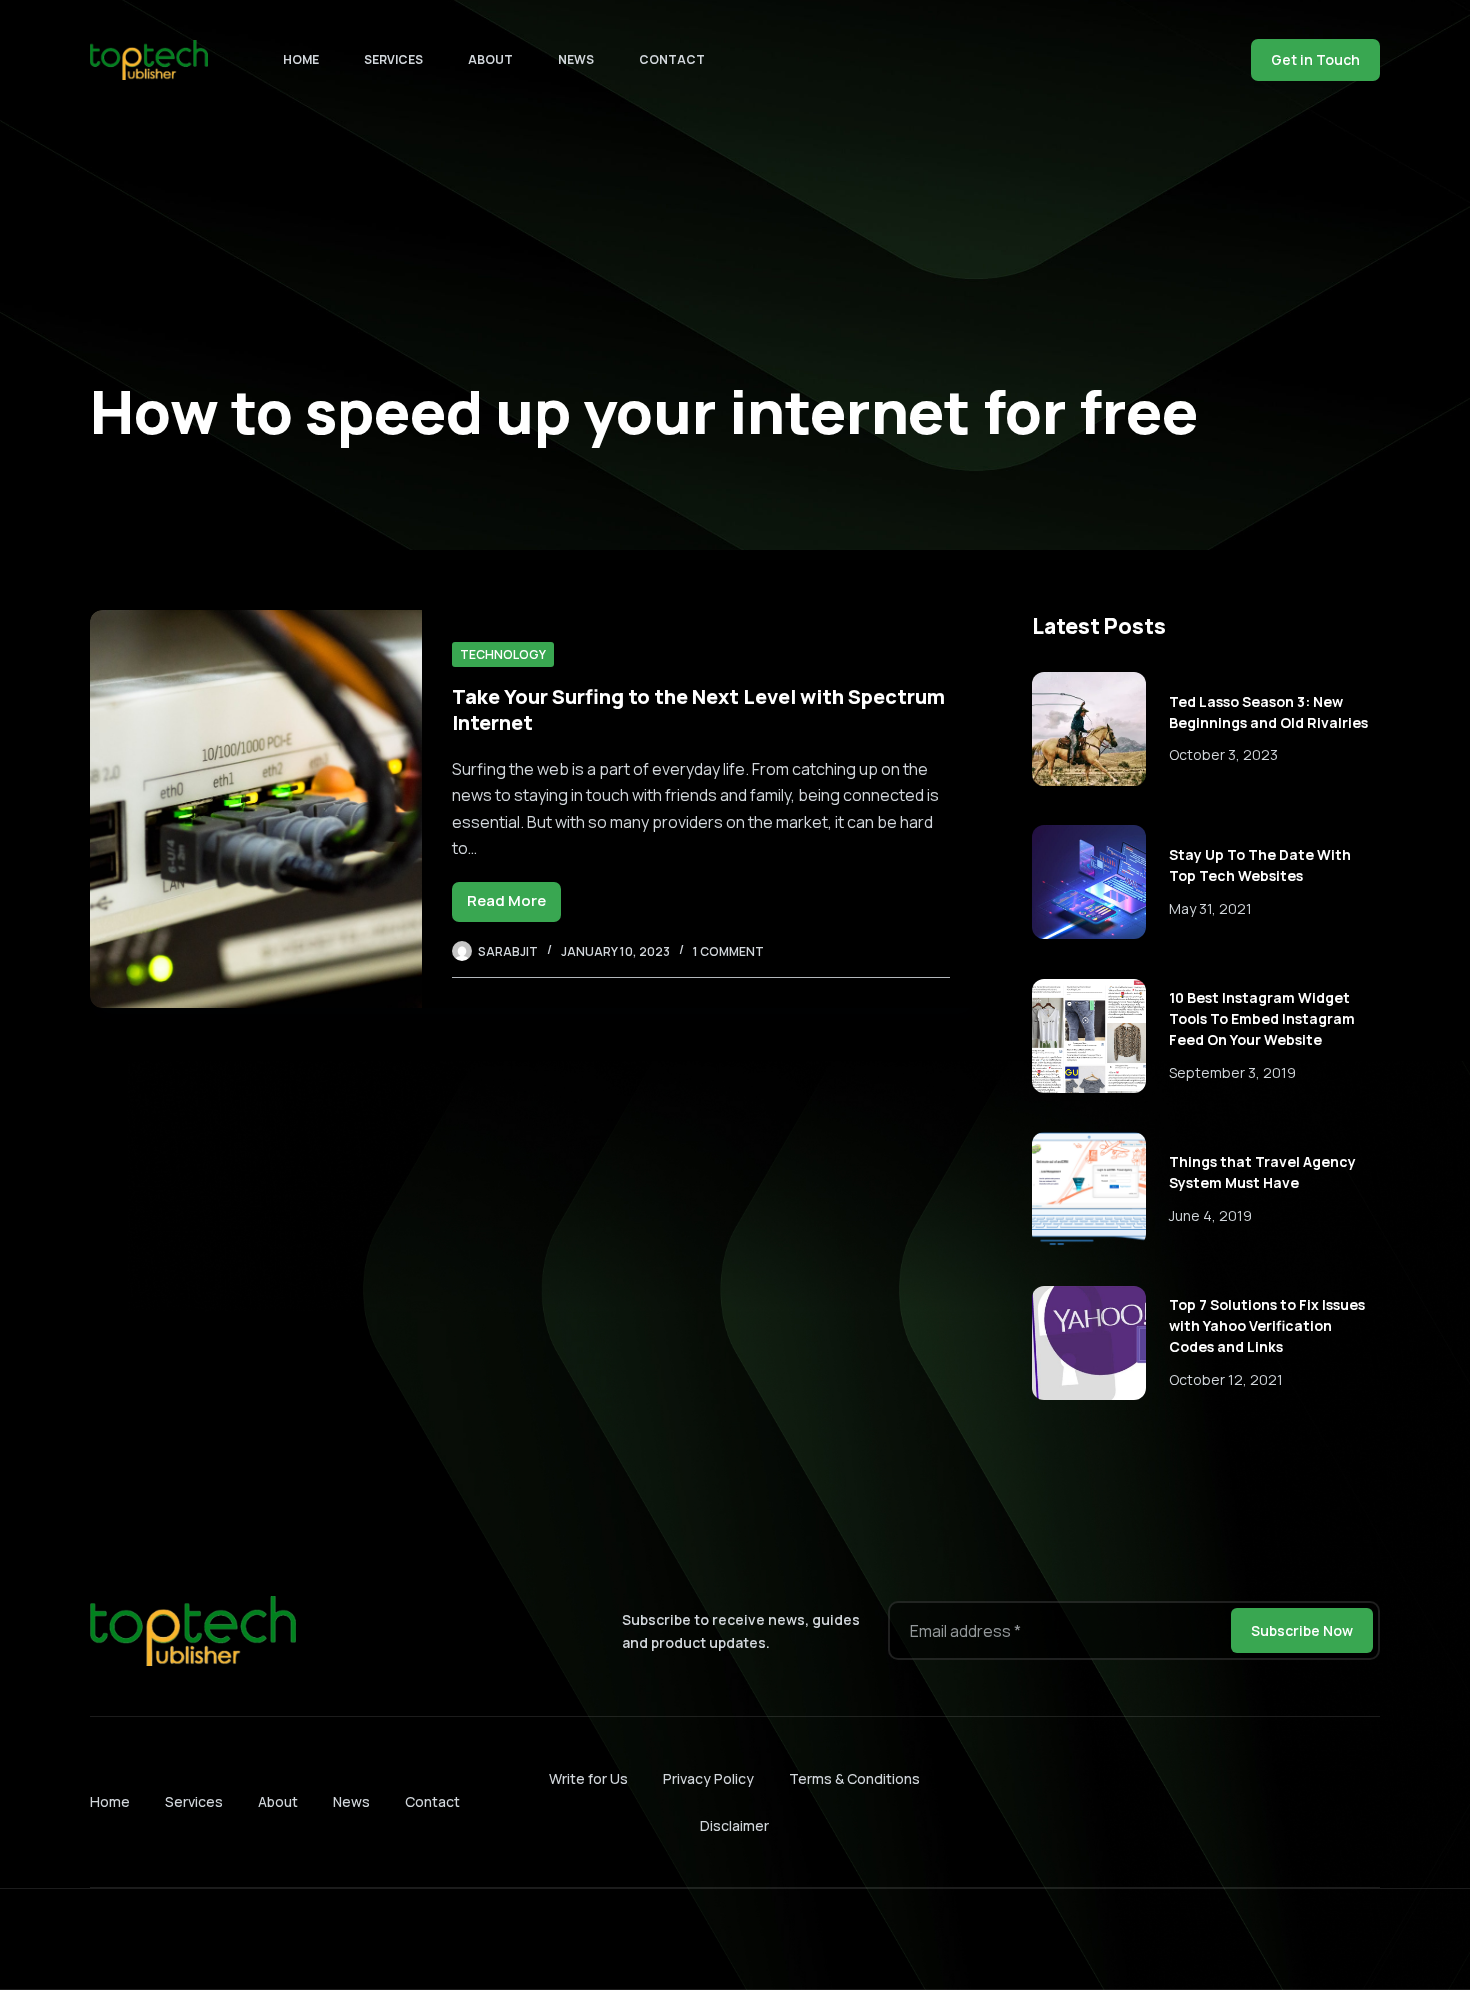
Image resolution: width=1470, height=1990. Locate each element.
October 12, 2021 (1226, 1379)
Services (393, 59)
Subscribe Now (1302, 1630)
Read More (514, 905)
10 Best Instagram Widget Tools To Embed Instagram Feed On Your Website (1262, 1018)
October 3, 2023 (1223, 754)
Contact (672, 59)
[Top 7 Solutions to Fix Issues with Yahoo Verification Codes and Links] (1089, 1343)
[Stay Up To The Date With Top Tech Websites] (1089, 882)
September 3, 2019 (1232, 1072)
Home (301, 59)
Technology (503, 654)
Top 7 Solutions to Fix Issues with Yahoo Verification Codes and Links (1267, 1325)
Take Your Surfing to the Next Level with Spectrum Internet (698, 709)
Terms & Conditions (854, 1778)
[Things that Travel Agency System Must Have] (1089, 1189)
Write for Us (588, 1778)
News (576, 59)
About (490, 59)
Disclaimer (734, 1825)
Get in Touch (1315, 59)
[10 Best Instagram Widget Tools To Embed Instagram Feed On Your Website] (1089, 1036)
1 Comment (728, 951)
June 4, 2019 (1210, 1215)
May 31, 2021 (1210, 908)
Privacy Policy (708, 1778)
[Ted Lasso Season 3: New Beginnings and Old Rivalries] (1089, 729)
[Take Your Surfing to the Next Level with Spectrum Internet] (256, 809)
